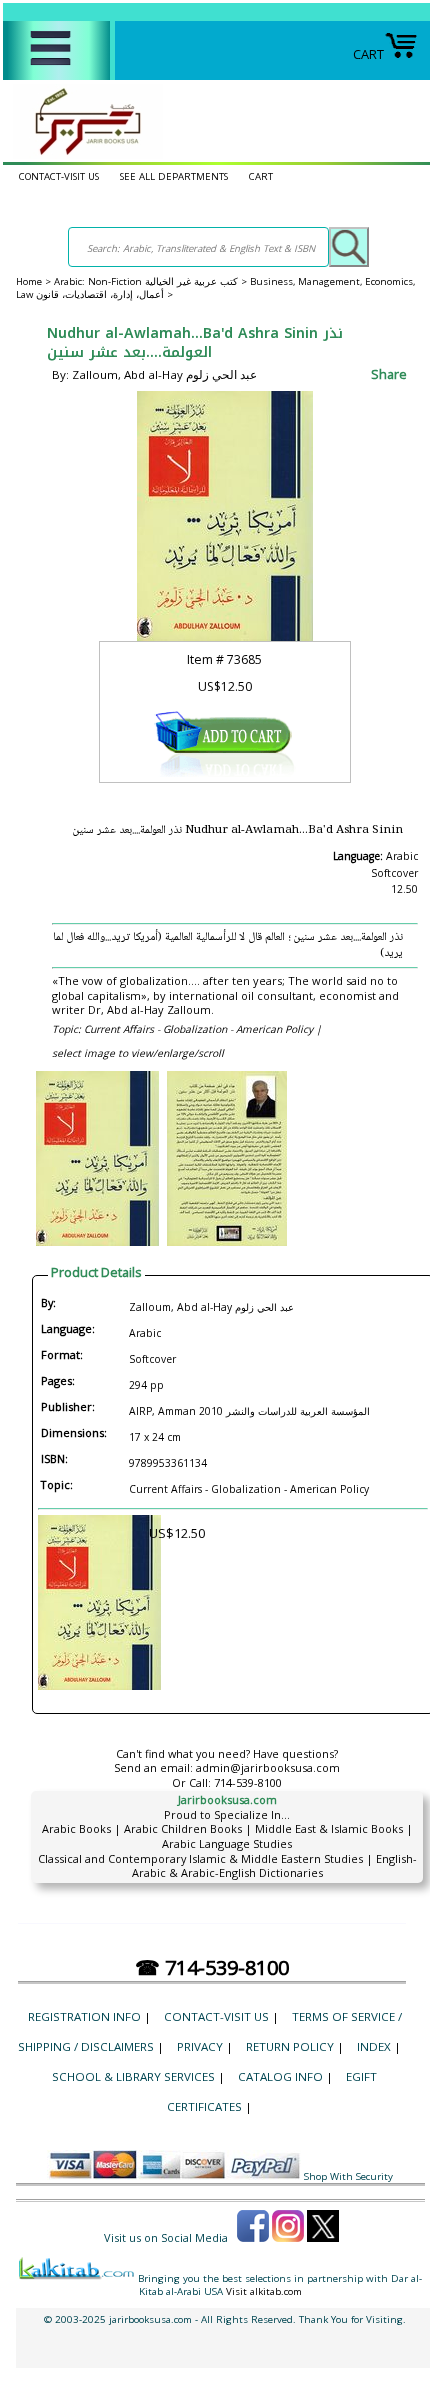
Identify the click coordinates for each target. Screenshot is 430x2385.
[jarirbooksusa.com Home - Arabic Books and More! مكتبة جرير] (83, 154)
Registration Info (84, 2016)
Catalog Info (280, 2076)
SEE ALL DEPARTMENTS (174, 176)
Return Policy (290, 2046)
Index (374, 2046)
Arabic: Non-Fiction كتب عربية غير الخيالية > (152, 281)
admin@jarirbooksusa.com (268, 1767)
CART (368, 54)
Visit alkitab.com (264, 2291)
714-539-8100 (248, 1782)
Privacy (200, 2046)
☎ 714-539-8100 (212, 1967)
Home (29, 281)
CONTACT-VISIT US (59, 176)
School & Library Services (133, 2076)
